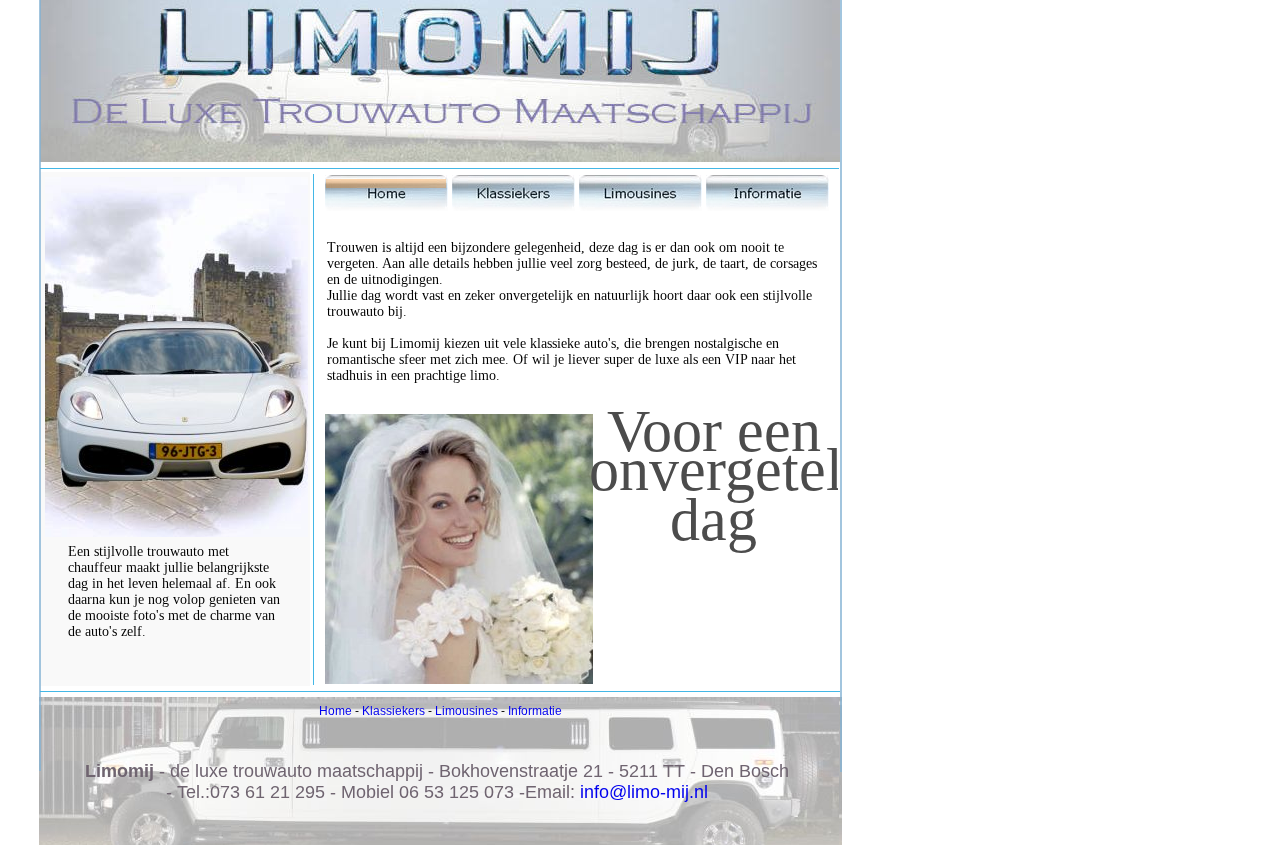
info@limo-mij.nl (644, 792)
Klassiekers (393, 711)
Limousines (466, 711)
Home (335, 711)
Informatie (535, 711)
